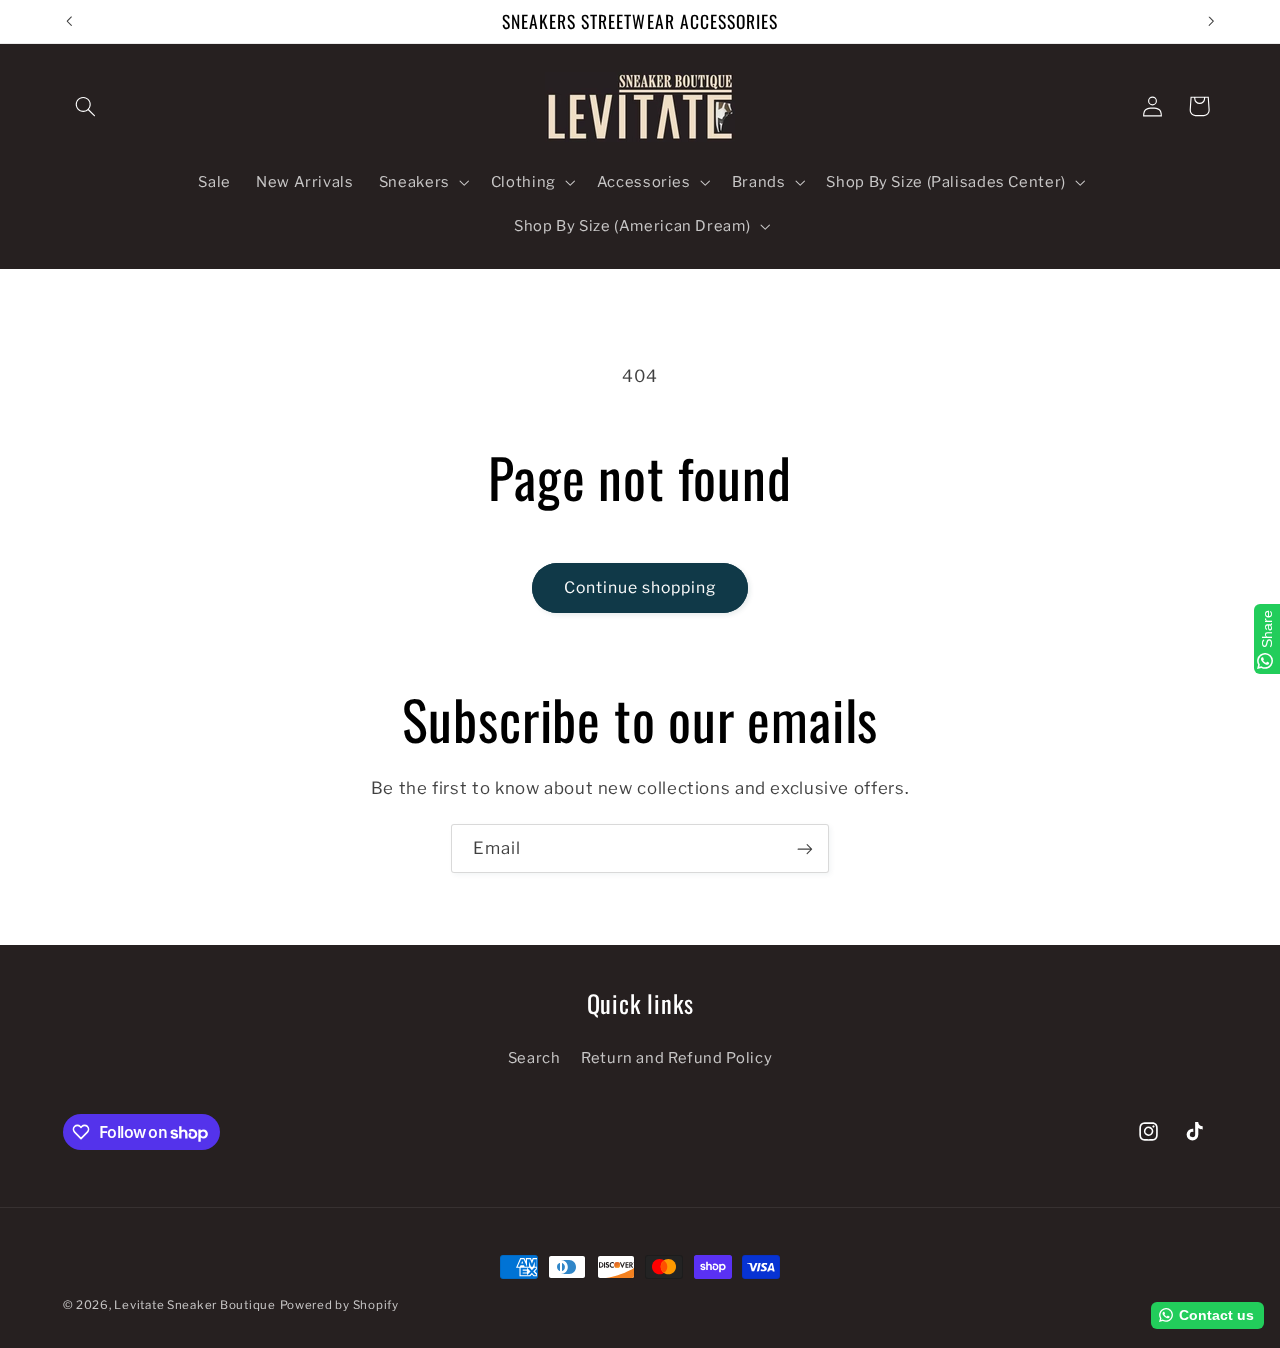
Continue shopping (640, 587)
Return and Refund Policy (676, 1058)
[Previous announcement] (69, 21)
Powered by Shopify (339, 1305)
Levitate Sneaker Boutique (194, 1305)
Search (534, 1058)
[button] (86, 106)
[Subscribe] (805, 848)
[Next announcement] (1211, 21)
